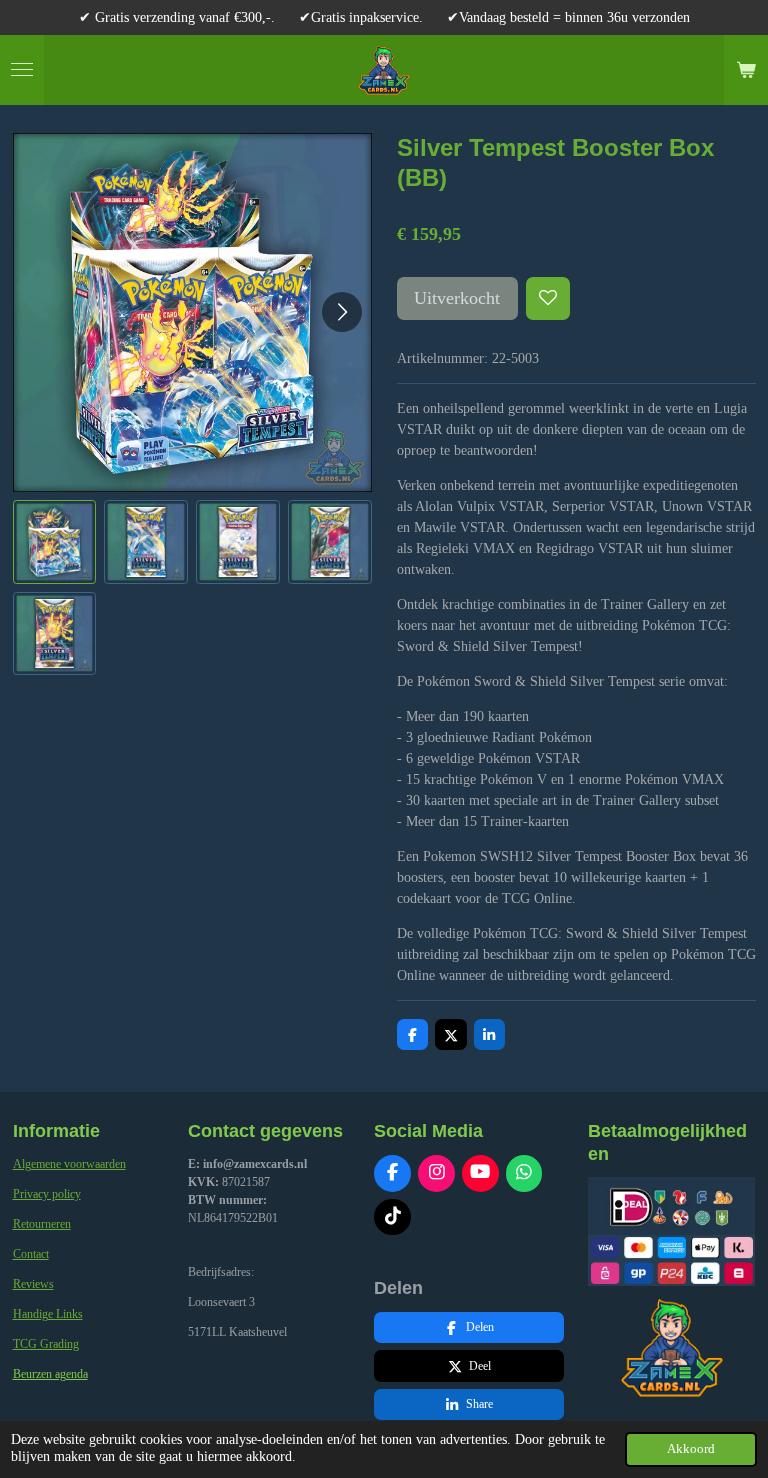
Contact (31, 1254)
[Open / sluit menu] (22, 70)
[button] (55, 542)
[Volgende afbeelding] (342, 312)
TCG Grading (46, 1344)
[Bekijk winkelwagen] (746, 70)
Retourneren (42, 1224)
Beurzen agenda (50, 1374)
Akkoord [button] (691, 1449)
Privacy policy (47, 1194)
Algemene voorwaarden (69, 1164)
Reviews (33, 1284)
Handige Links (48, 1314)
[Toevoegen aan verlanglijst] (548, 299)
